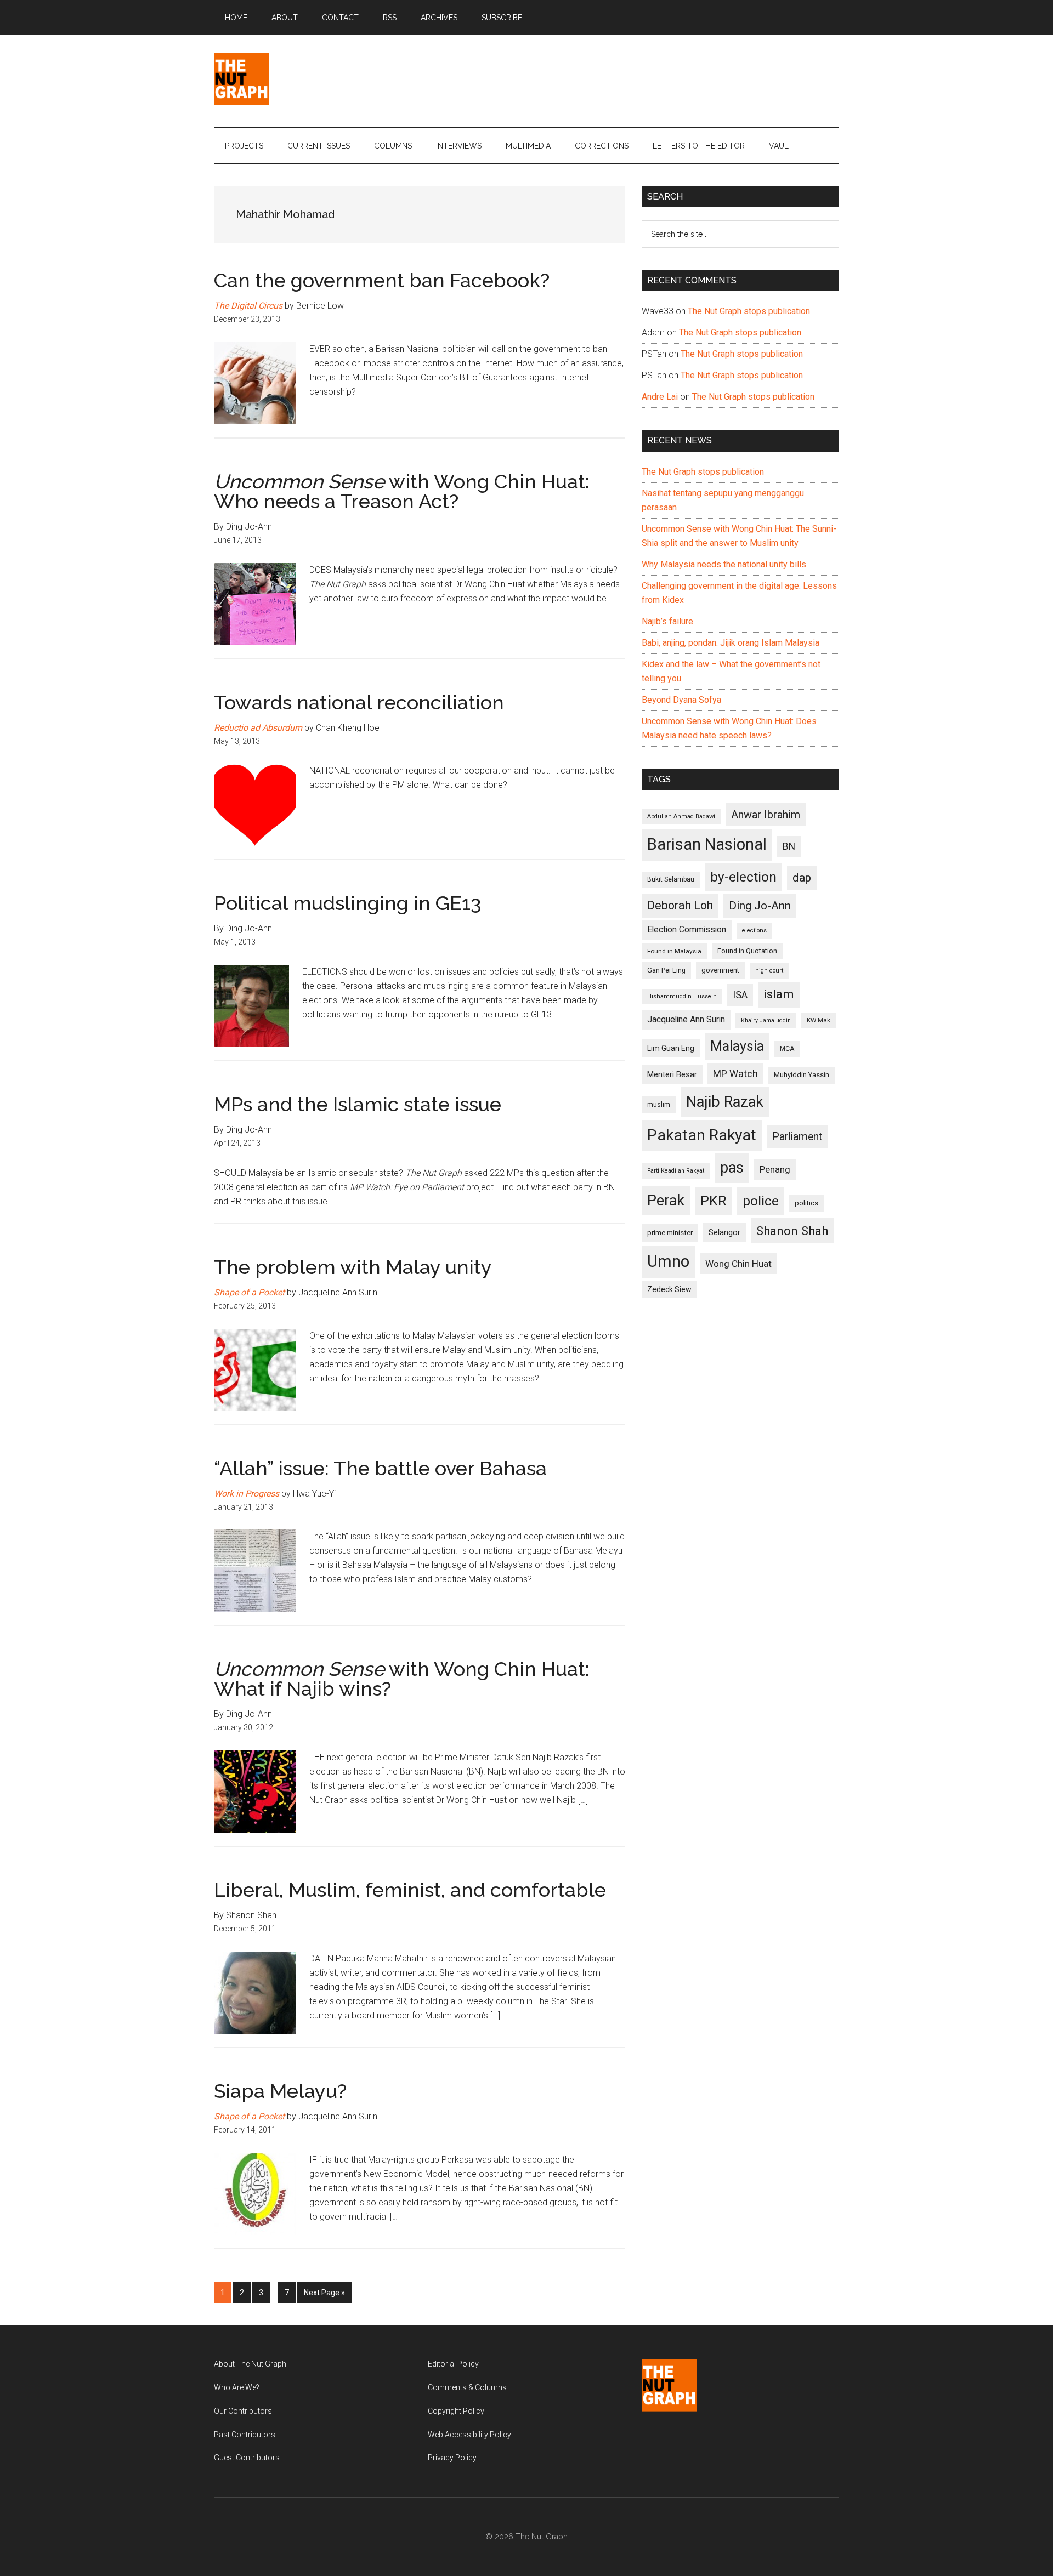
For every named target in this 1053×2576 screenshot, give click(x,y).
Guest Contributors (247, 2458)
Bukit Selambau (671, 879)
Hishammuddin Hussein (682, 996)
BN (789, 846)
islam (779, 994)
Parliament (797, 1137)
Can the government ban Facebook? (382, 280)
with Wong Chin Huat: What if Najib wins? (402, 1679)
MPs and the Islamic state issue (358, 1104)
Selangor (724, 1232)
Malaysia (737, 1046)
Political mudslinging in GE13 (348, 903)
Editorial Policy (453, 2364)
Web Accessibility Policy (469, 2435)
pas (732, 1168)
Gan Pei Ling (666, 970)
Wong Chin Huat (738, 1264)
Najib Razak (725, 1102)
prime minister (670, 1233)
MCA (787, 1049)
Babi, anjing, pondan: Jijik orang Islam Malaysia (731, 643)
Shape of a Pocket (249, 1292)
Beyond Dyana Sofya (681, 700)
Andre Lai (660, 397)
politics (806, 1203)
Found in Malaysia (674, 951)
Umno (668, 1261)
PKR (714, 1201)
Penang (775, 1169)
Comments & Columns (467, 2387)
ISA (740, 995)
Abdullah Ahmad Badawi (681, 817)
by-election (743, 877)
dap (802, 877)
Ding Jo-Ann (760, 906)
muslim (659, 1104)
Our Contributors (243, 2411)
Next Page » (324, 2296)
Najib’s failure (667, 621)
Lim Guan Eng (671, 1048)
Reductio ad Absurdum (258, 728)
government (720, 970)
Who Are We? (237, 2387)
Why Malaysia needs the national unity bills (724, 564)
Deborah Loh (680, 905)
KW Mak (819, 1020)
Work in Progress (247, 1494)
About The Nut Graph (250, 2364)
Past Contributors (245, 2435)
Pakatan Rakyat (702, 1135)
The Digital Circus (248, 306)
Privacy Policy (452, 2458)
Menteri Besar (672, 1074)
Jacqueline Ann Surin (686, 1020)
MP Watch (735, 1074)
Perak (666, 1201)
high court (769, 971)
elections (754, 931)
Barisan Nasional (707, 844)
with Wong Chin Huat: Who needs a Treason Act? (402, 491)
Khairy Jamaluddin (766, 1020)
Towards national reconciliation (359, 702)
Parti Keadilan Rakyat (676, 1171)
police (761, 1201)
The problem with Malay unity (353, 1267)
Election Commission (687, 930)
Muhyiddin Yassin (802, 1075)
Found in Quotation (747, 951)
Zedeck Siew (669, 1289)
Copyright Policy (456, 2411)
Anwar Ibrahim (766, 815)
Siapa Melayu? (280, 2091)
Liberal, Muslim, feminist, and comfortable (410, 1890)
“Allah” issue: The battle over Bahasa (380, 1468)
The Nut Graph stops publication (749, 311)
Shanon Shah (792, 1231)
